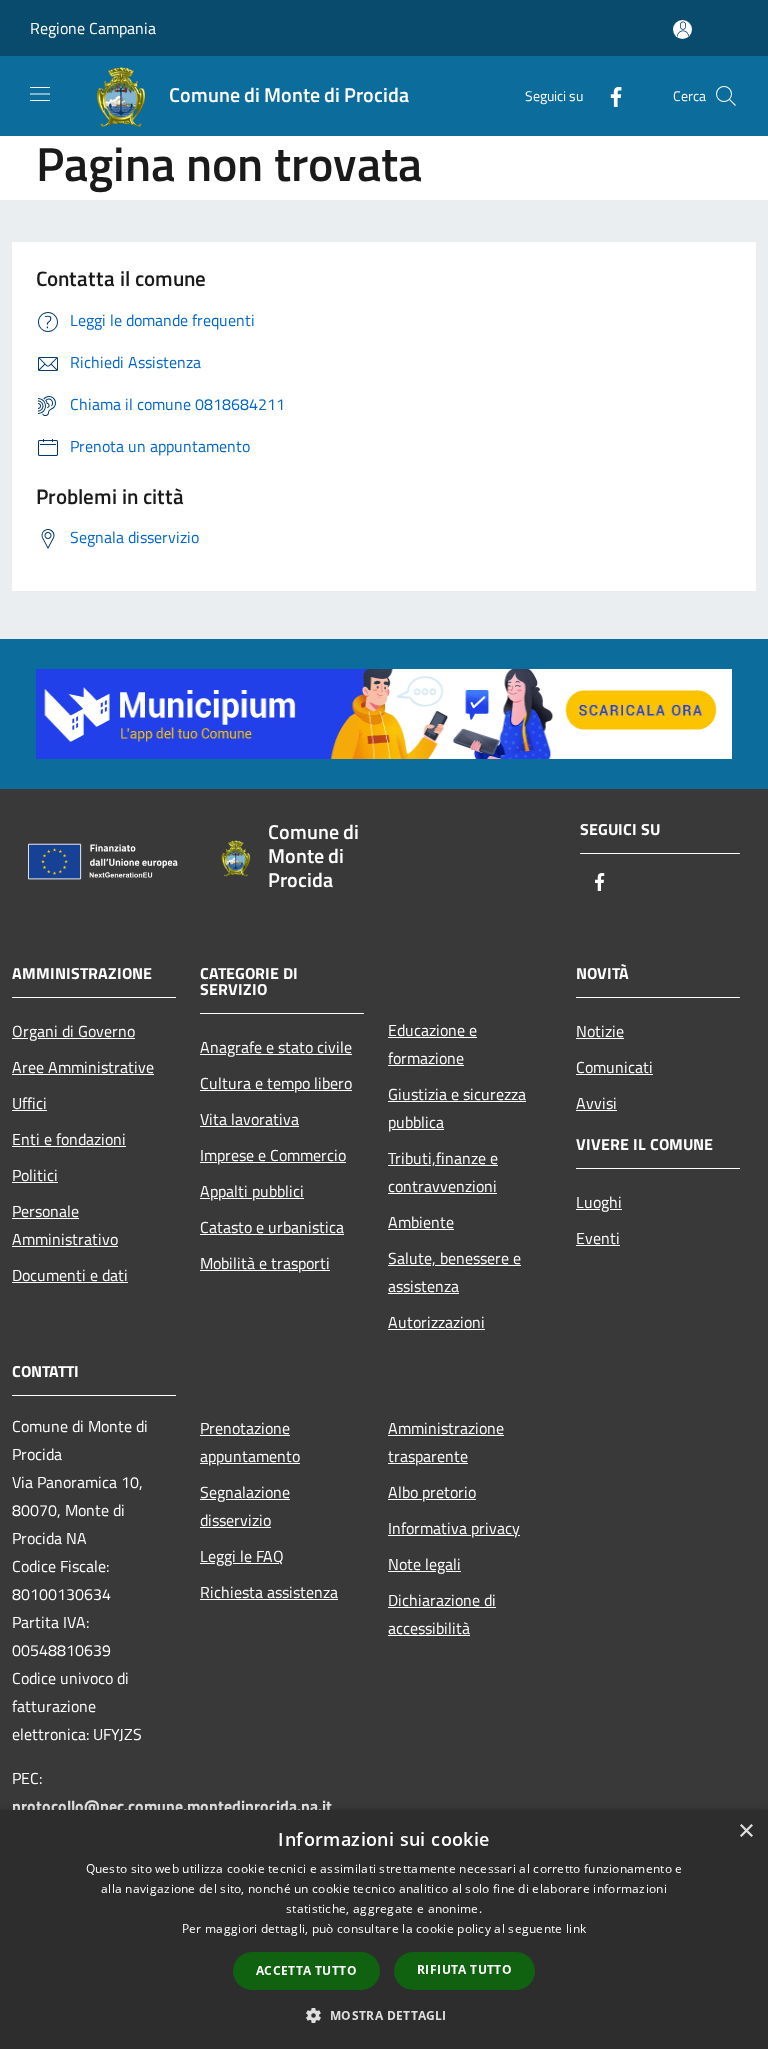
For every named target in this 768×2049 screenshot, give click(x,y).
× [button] (745, 1831)
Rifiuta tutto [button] (464, 1969)
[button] (383, 2015)
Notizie (600, 1031)
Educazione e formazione (432, 1044)
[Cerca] (726, 96)
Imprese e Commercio (273, 1155)
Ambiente (421, 1222)
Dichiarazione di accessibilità (442, 1614)
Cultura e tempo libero (276, 1083)
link (576, 1928)
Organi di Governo (73, 1031)
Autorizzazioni (436, 1322)
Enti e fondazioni (69, 1139)
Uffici (29, 1103)
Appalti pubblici (252, 1191)
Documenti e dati (70, 1275)
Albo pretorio (432, 1492)
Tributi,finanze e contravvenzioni (443, 1172)
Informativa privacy (454, 1528)
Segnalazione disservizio (245, 1506)
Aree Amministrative (83, 1067)
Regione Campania (93, 28)
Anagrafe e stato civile (276, 1047)
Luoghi (599, 1202)
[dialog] (384, 1929)
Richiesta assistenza (269, 1592)
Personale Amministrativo (65, 1225)
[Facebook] (608, 95)
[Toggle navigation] (40, 94)
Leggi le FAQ (242, 1556)
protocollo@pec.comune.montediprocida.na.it (172, 1806)
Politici (35, 1175)
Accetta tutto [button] (306, 1970)
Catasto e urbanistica (272, 1227)
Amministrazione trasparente (446, 1442)
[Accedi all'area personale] (682, 29)
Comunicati (614, 1067)
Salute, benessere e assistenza (454, 1272)
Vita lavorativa (249, 1119)
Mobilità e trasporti (265, 1263)
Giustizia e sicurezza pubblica (457, 1108)
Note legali (424, 1564)
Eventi (598, 1238)
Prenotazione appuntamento (250, 1442)
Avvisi (596, 1103)
